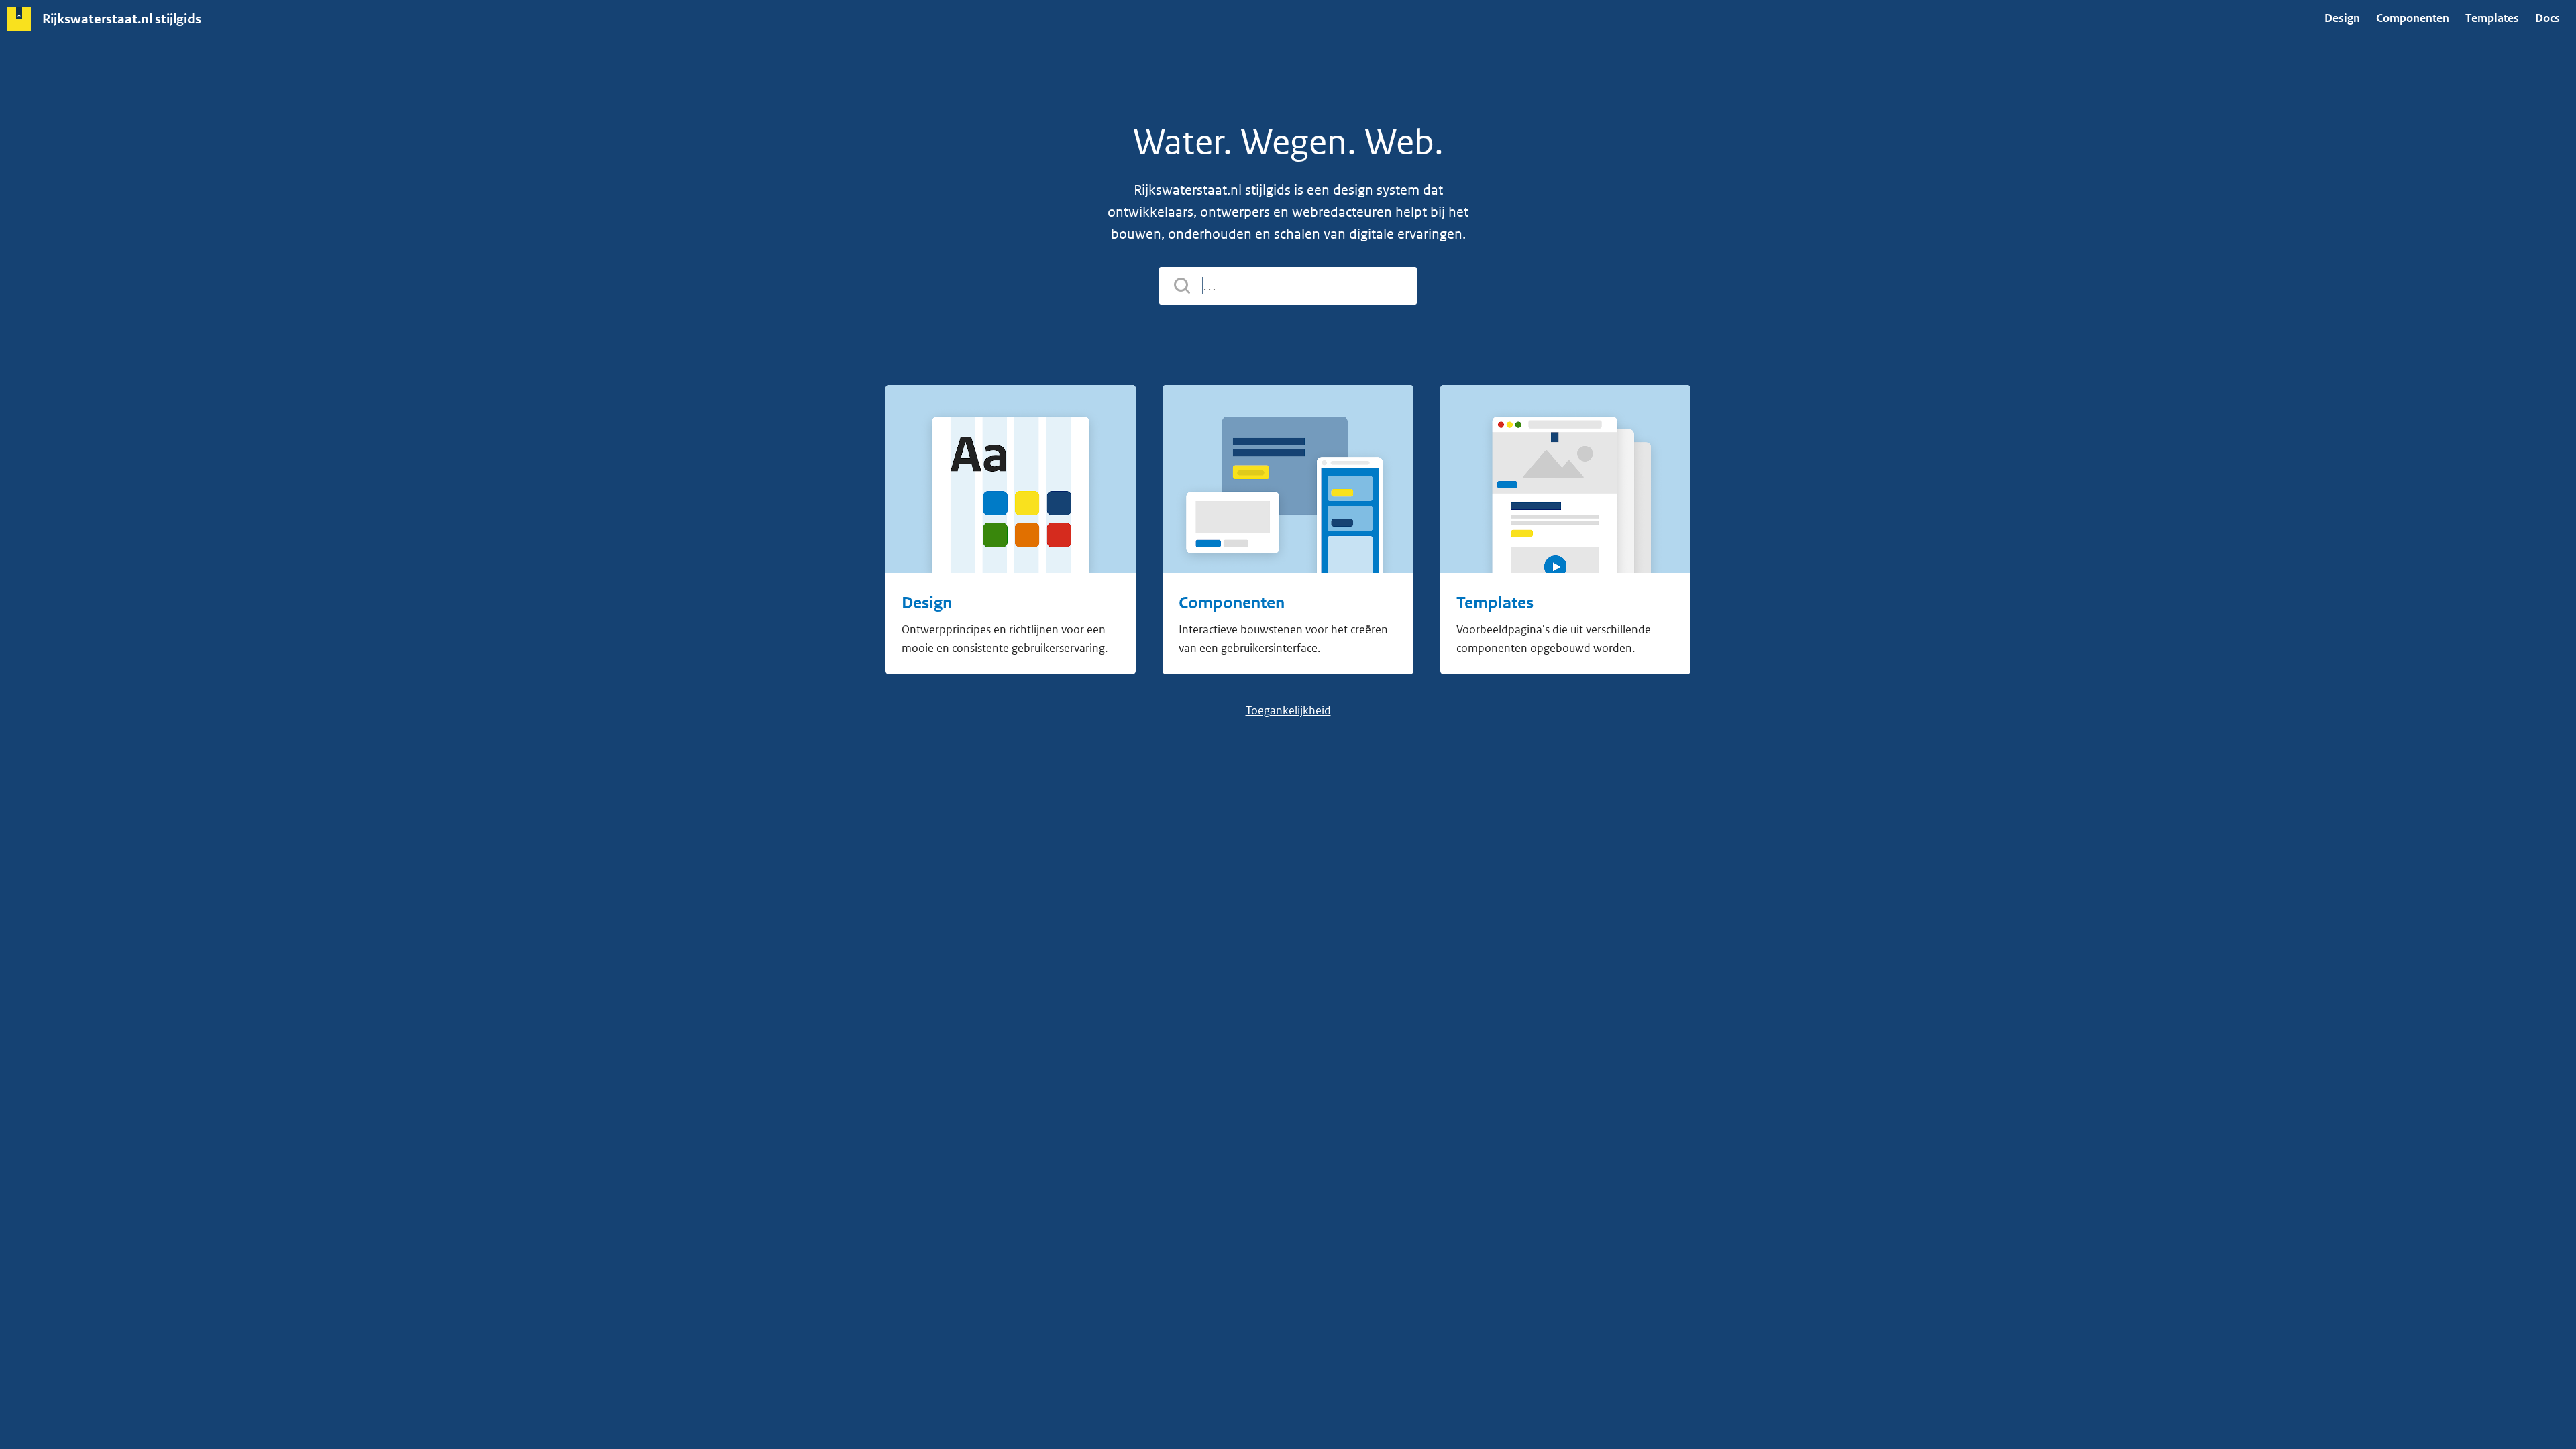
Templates (2492, 18)
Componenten (2413, 18)
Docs (2547, 18)
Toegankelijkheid (1288, 710)
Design (2342, 18)
